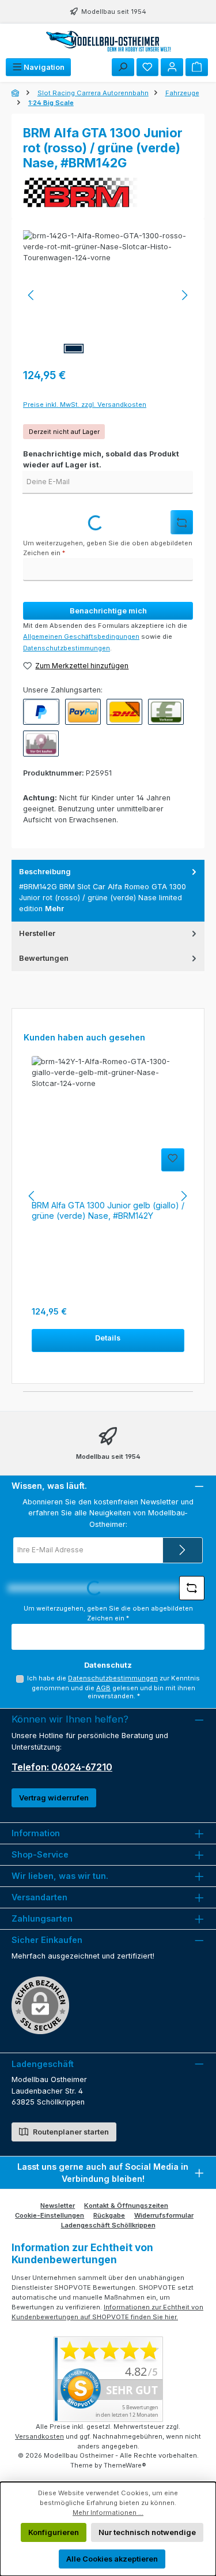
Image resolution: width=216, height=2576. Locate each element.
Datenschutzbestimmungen (67, 648)
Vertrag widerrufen (54, 1798)
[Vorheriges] (32, 295)
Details (108, 1338)
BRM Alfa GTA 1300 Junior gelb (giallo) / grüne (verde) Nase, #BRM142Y (108, 1210)
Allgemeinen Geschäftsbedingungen (81, 636)
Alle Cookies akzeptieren (112, 2559)
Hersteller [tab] (37, 933)
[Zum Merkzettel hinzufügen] (173, 1160)
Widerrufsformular (164, 2215)
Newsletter (58, 2206)
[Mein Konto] (172, 67)
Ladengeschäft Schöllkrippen (108, 2225)
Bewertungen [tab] (44, 958)
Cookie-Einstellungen (50, 2215)
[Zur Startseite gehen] (108, 41)
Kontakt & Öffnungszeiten (126, 2206)
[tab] (108, 891)
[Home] (16, 93)
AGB (103, 1688)
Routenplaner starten (70, 2132)
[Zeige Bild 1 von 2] (74, 349)
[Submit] (183, 1550)
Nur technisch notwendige (147, 2532)
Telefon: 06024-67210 (62, 1767)
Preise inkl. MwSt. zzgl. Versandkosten (85, 405)
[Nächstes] (184, 295)
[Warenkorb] (197, 67)
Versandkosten (39, 2436)
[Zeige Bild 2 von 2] (99, 349)
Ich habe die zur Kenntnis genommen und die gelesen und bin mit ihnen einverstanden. (113, 1687)
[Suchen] (123, 67)
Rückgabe (109, 2215)
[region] (108, 295)
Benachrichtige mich (108, 611)
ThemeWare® (125, 2465)
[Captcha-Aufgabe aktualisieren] (182, 522)
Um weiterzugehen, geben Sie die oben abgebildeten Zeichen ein (108, 548)
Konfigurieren (54, 2532)
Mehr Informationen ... (108, 2513)
